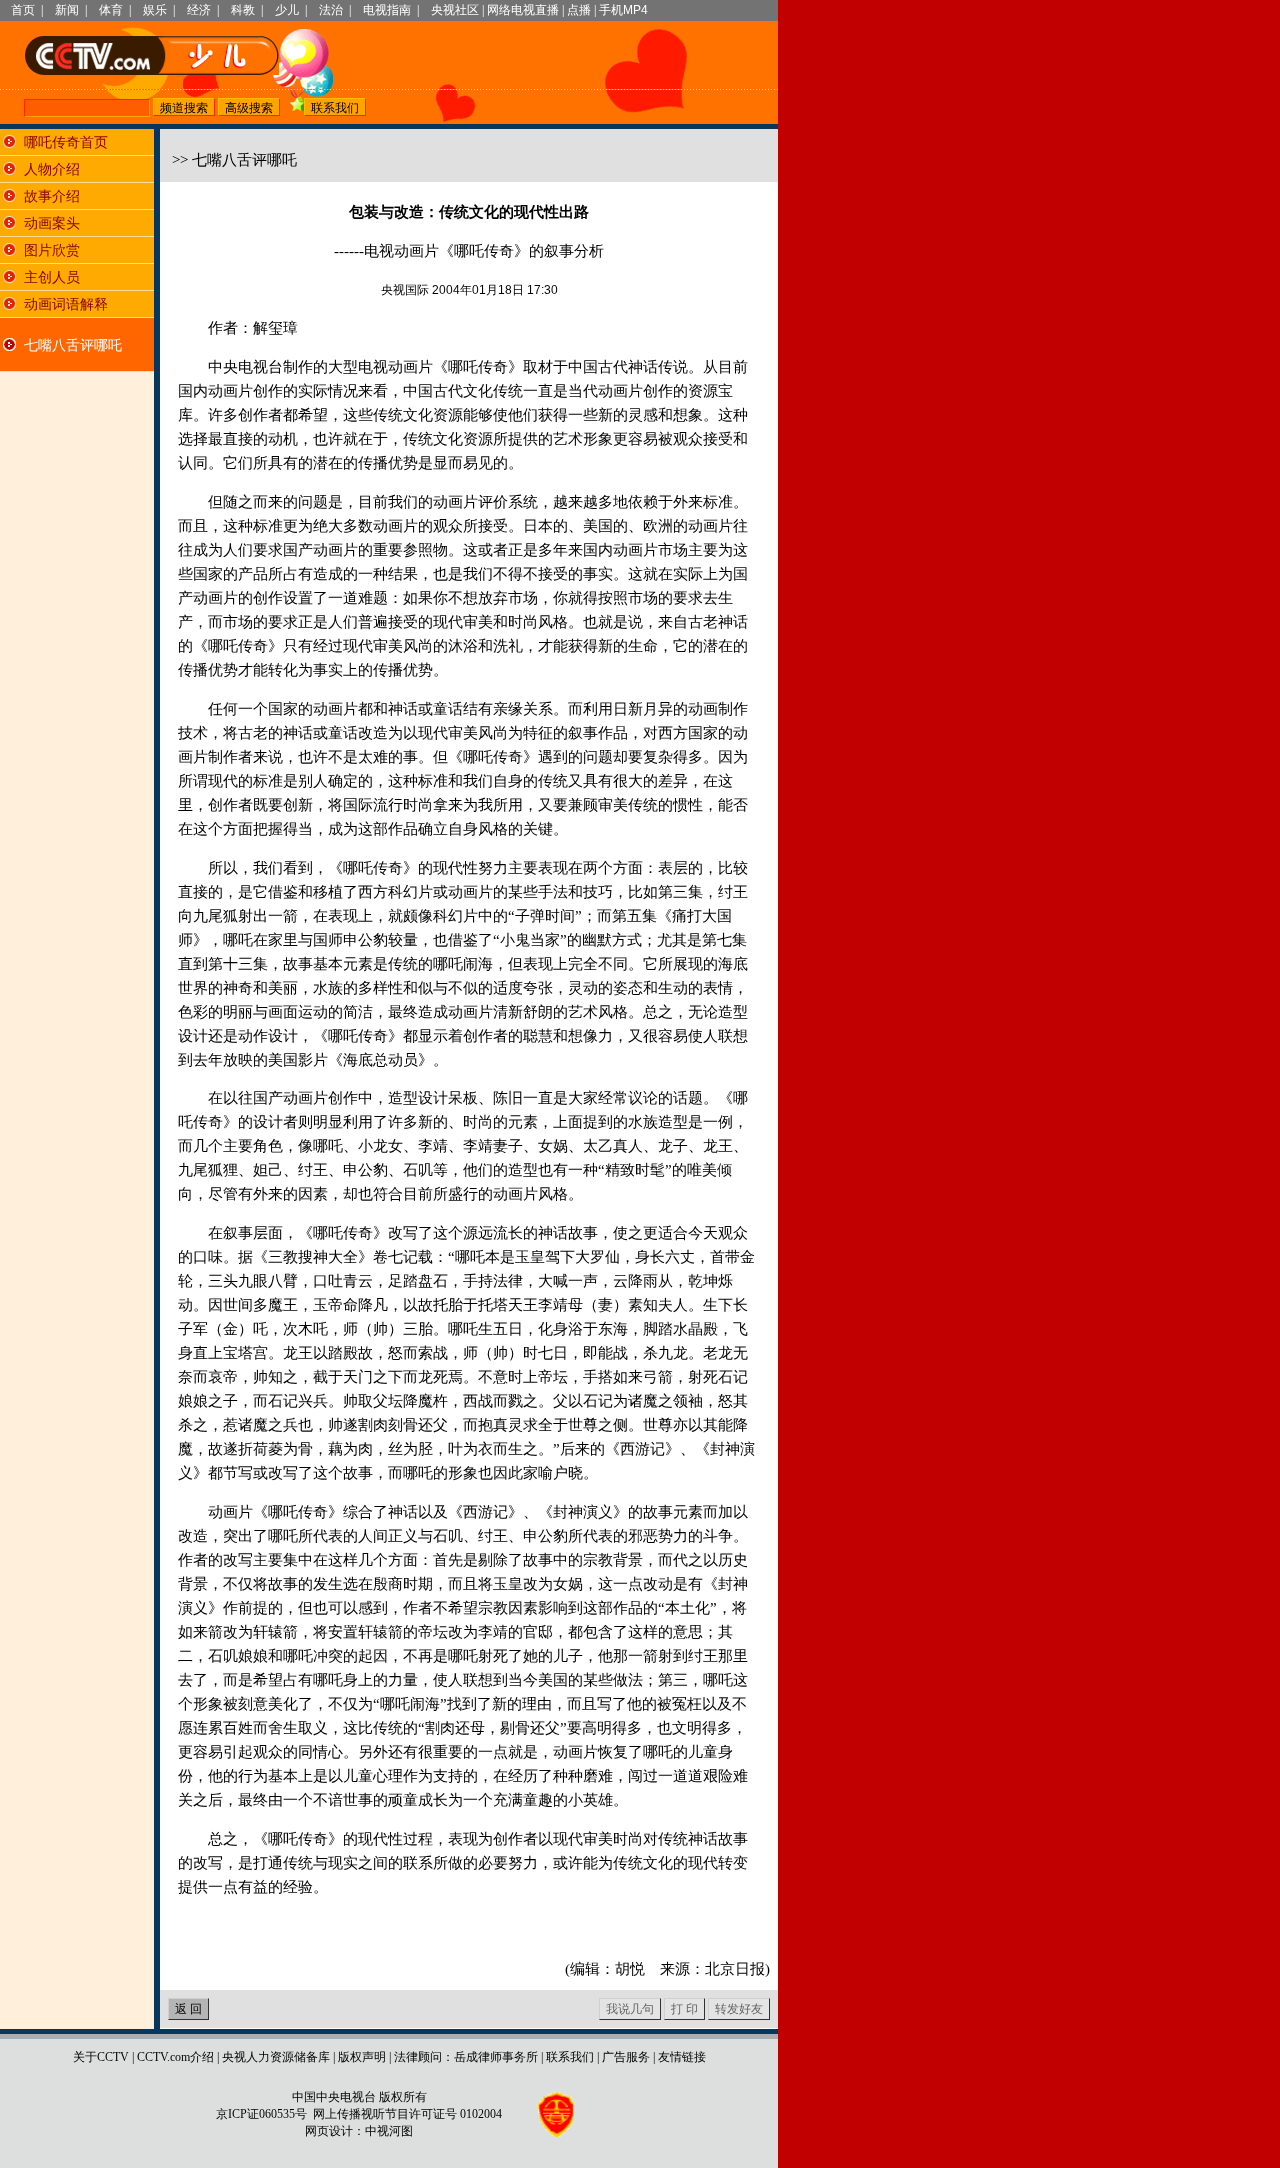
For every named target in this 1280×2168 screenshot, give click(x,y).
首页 (23, 10)
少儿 (287, 10)
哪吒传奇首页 (66, 142)
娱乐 (155, 10)
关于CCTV (101, 2057)
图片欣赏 (52, 250)
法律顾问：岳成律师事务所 (466, 2057)
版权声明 (362, 2057)
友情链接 (682, 2057)
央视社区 (455, 10)
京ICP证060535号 (261, 2114)
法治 (331, 10)
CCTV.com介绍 (175, 2057)
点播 (579, 10)
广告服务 (626, 2057)
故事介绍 (52, 196)
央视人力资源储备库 (276, 2057)
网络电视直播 (523, 10)
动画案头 (52, 223)
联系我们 (570, 2057)
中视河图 (389, 2131)
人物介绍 (52, 169)
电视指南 (387, 10)
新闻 (67, 10)
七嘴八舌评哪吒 (73, 345)
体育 (111, 10)
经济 (199, 10)
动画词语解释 (66, 304)
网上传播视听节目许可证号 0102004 (407, 2114)
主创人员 (52, 277)
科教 (243, 10)
